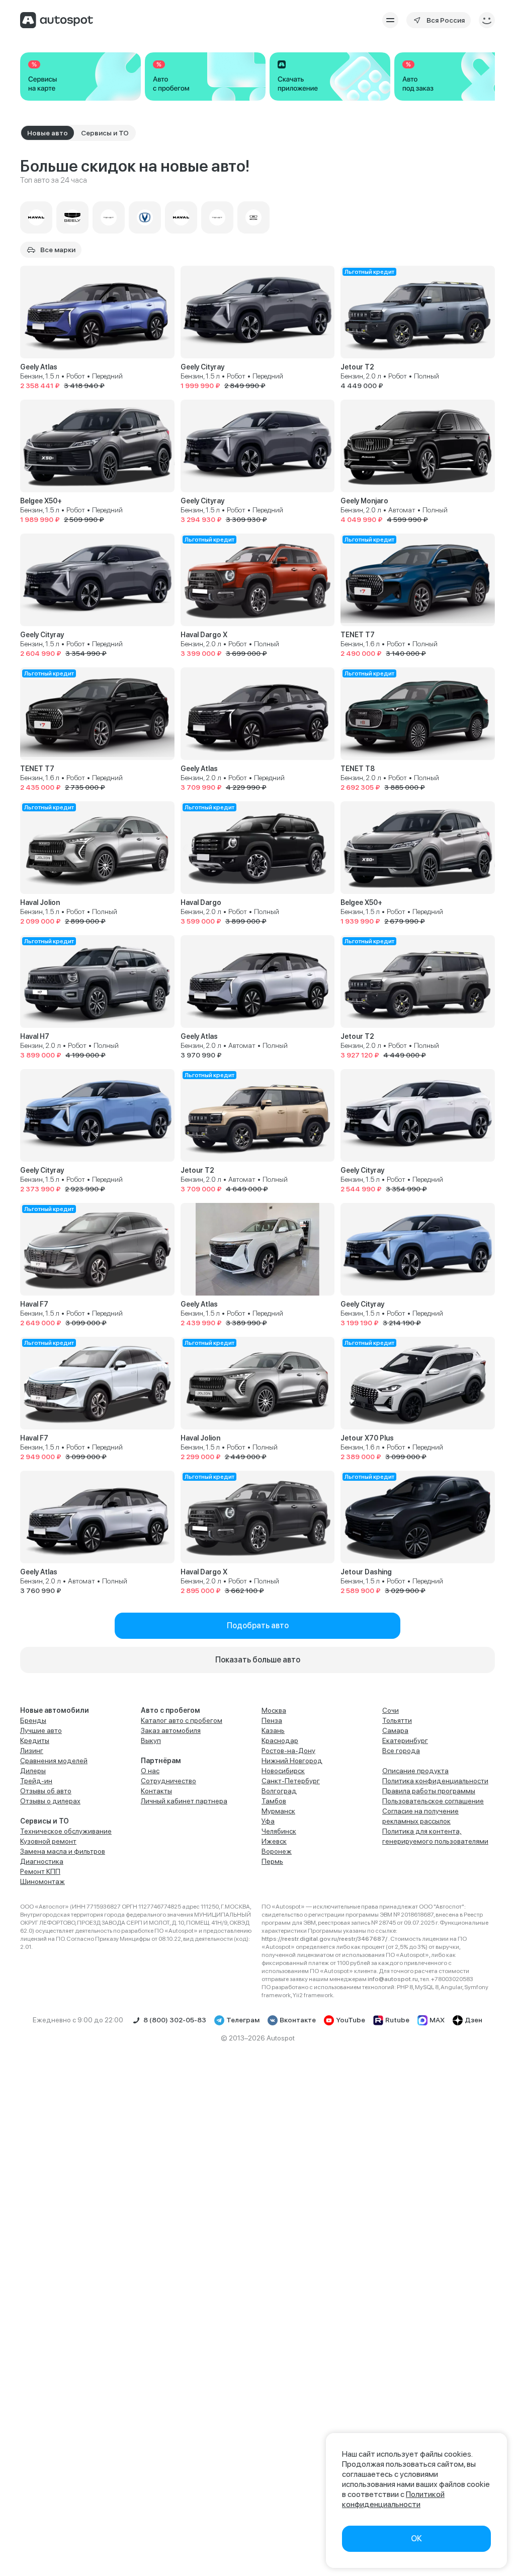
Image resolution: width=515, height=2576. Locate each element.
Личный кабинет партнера (184, 1801)
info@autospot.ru (393, 1979)
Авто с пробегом (170, 1710)
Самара (395, 1730)
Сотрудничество (168, 1781)
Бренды (33, 1720)
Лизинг (32, 1751)
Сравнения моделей (54, 1761)
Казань (273, 1730)
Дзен (474, 2020)
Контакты (156, 1791)
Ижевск (274, 1841)
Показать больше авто (258, 1660)
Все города (401, 1751)
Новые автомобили (55, 1710)
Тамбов (274, 1801)
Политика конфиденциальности (435, 1781)
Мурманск (278, 1811)
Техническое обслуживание (66, 1831)
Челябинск (279, 1831)
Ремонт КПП (40, 1871)
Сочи (391, 1710)
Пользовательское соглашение (433, 1801)
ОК (416, 2539)
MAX (437, 2020)
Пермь (272, 1861)
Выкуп (151, 1740)
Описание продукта (415, 1771)
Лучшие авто (41, 1730)
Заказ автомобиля (171, 1730)
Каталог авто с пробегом (182, 1720)
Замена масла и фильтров (63, 1851)
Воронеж (277, 1851)
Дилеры (33, 1771)
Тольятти (397, 1720)
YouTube (351, 2020)
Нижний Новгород (292, 1761)
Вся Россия (446, 20)
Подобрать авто (258, 1625)
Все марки (58, 250)
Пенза (272, 1720)
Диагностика (42, 1861)
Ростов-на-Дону (288, 1751)
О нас (150, 1771)
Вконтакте (298, 2020)
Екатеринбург (405, 1740)
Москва (274, 1710)
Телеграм (243, 2020)
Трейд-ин (36, 1781)
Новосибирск (283, 1771)
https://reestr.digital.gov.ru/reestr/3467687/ (325, 1939)
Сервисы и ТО (45, 1821)
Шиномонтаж (42, 1881)
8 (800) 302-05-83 (175, 2020)
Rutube (397, 2020)
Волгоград (279, 1791)
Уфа (268, 1821)
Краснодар (280, 1740)
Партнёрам (161, 1761)
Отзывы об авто (46, 1791)
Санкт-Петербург (291, 1781)
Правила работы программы (429, 1791)
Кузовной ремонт (48, 1841)
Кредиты (35, 1740)
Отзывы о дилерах (50, 1801)
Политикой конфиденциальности (393, 2499)
